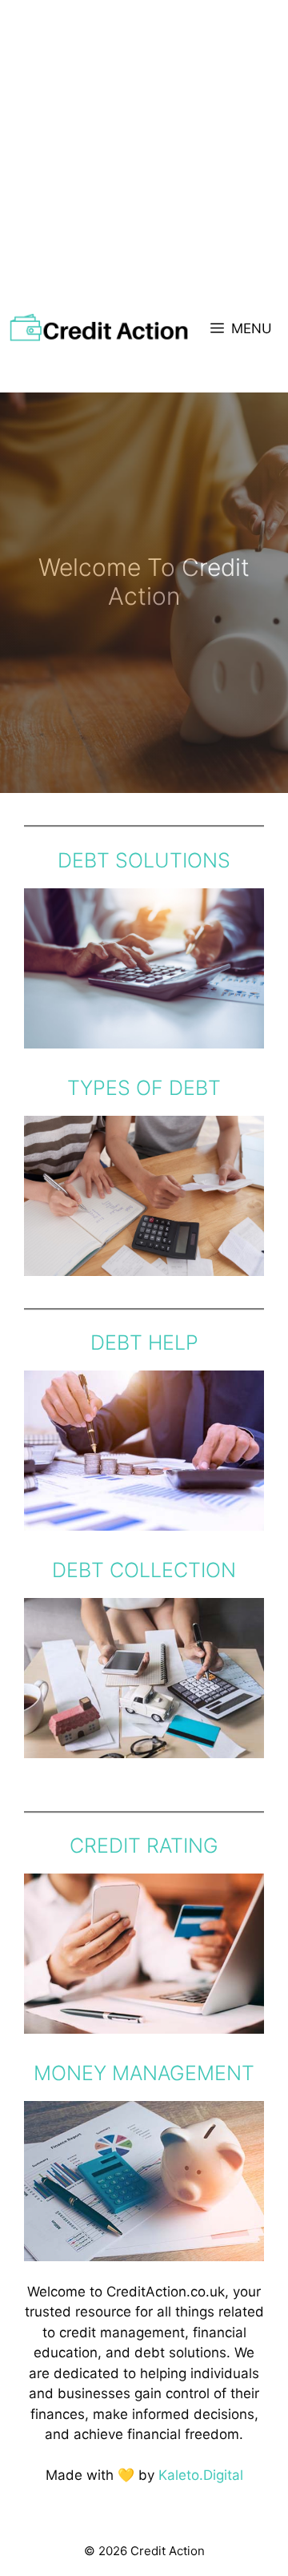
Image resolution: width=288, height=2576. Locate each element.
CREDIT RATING (144, 1845)
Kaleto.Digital (201, 2475)
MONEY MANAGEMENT (144, 2073)
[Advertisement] (144, 152)
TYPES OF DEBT (144, 1088)
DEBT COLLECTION (144, 1570)
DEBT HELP (144, 1342)
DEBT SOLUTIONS (144, 860)
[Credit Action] (99, 328)
